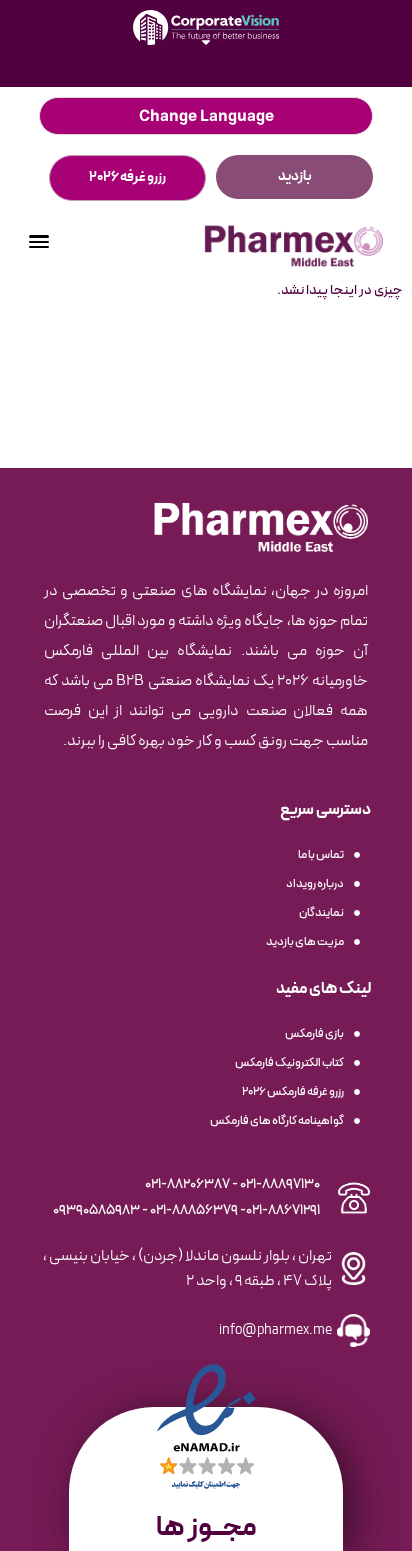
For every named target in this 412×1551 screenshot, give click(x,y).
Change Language (206, 116)
